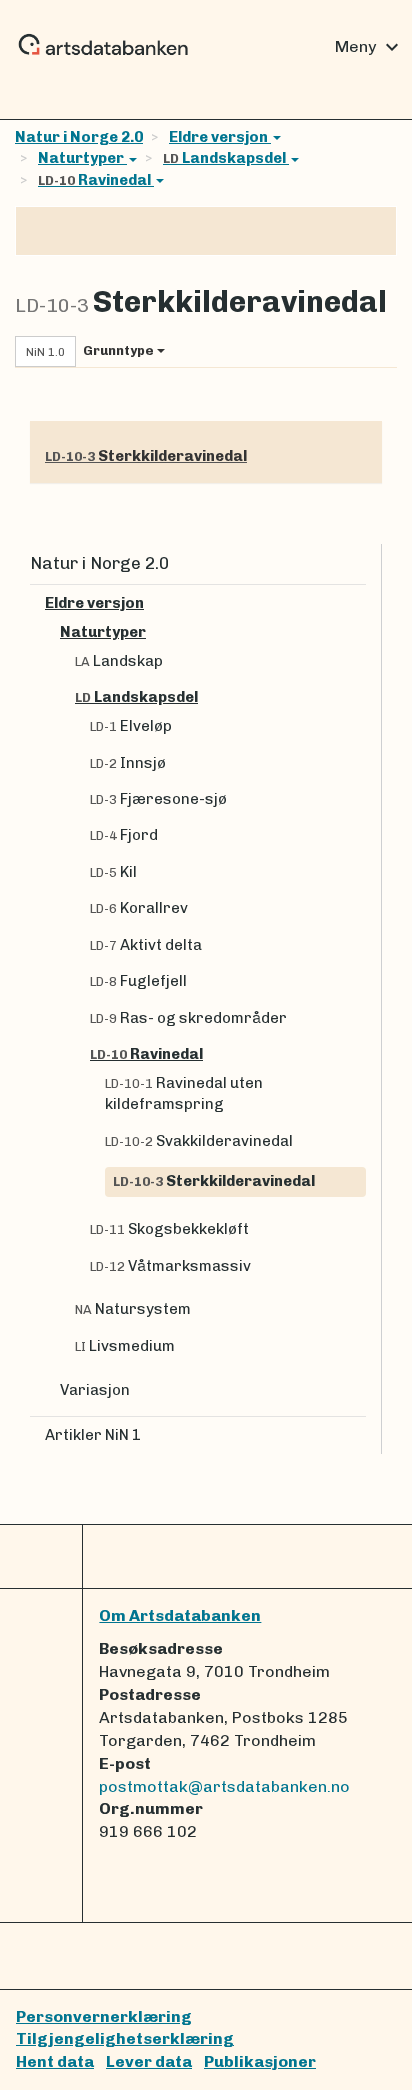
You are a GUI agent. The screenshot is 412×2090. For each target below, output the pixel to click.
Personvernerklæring (104, 2016)
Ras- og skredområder (188, 1018)
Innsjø (128, 763)
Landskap (119, 661)
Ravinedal (96, 180)
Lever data (149, 2061)
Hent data (55, 2061)
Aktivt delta (146, 945)
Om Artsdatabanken (180, 1615)
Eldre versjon (220, 137)
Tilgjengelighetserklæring (125, 2038)
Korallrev (139, 908)
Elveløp (131, 726)
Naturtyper (82, 158)
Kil (113, 872)
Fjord (124, 835)
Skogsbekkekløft (169, 1229)
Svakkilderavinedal (199, 1141)
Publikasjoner (260, 2061)
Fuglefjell (138, 981)
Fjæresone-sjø (158, 799)
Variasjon (95, 1390)
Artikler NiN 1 (93, 1435)
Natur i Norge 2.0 (79, 137)
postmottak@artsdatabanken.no (224, 1786)
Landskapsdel (226, 158)
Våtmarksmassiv (170, 1266)
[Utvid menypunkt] (358, 603)
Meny (369, 47)
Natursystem (133, 1309)
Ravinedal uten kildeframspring (184, 1093)
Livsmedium (125, 1346)
